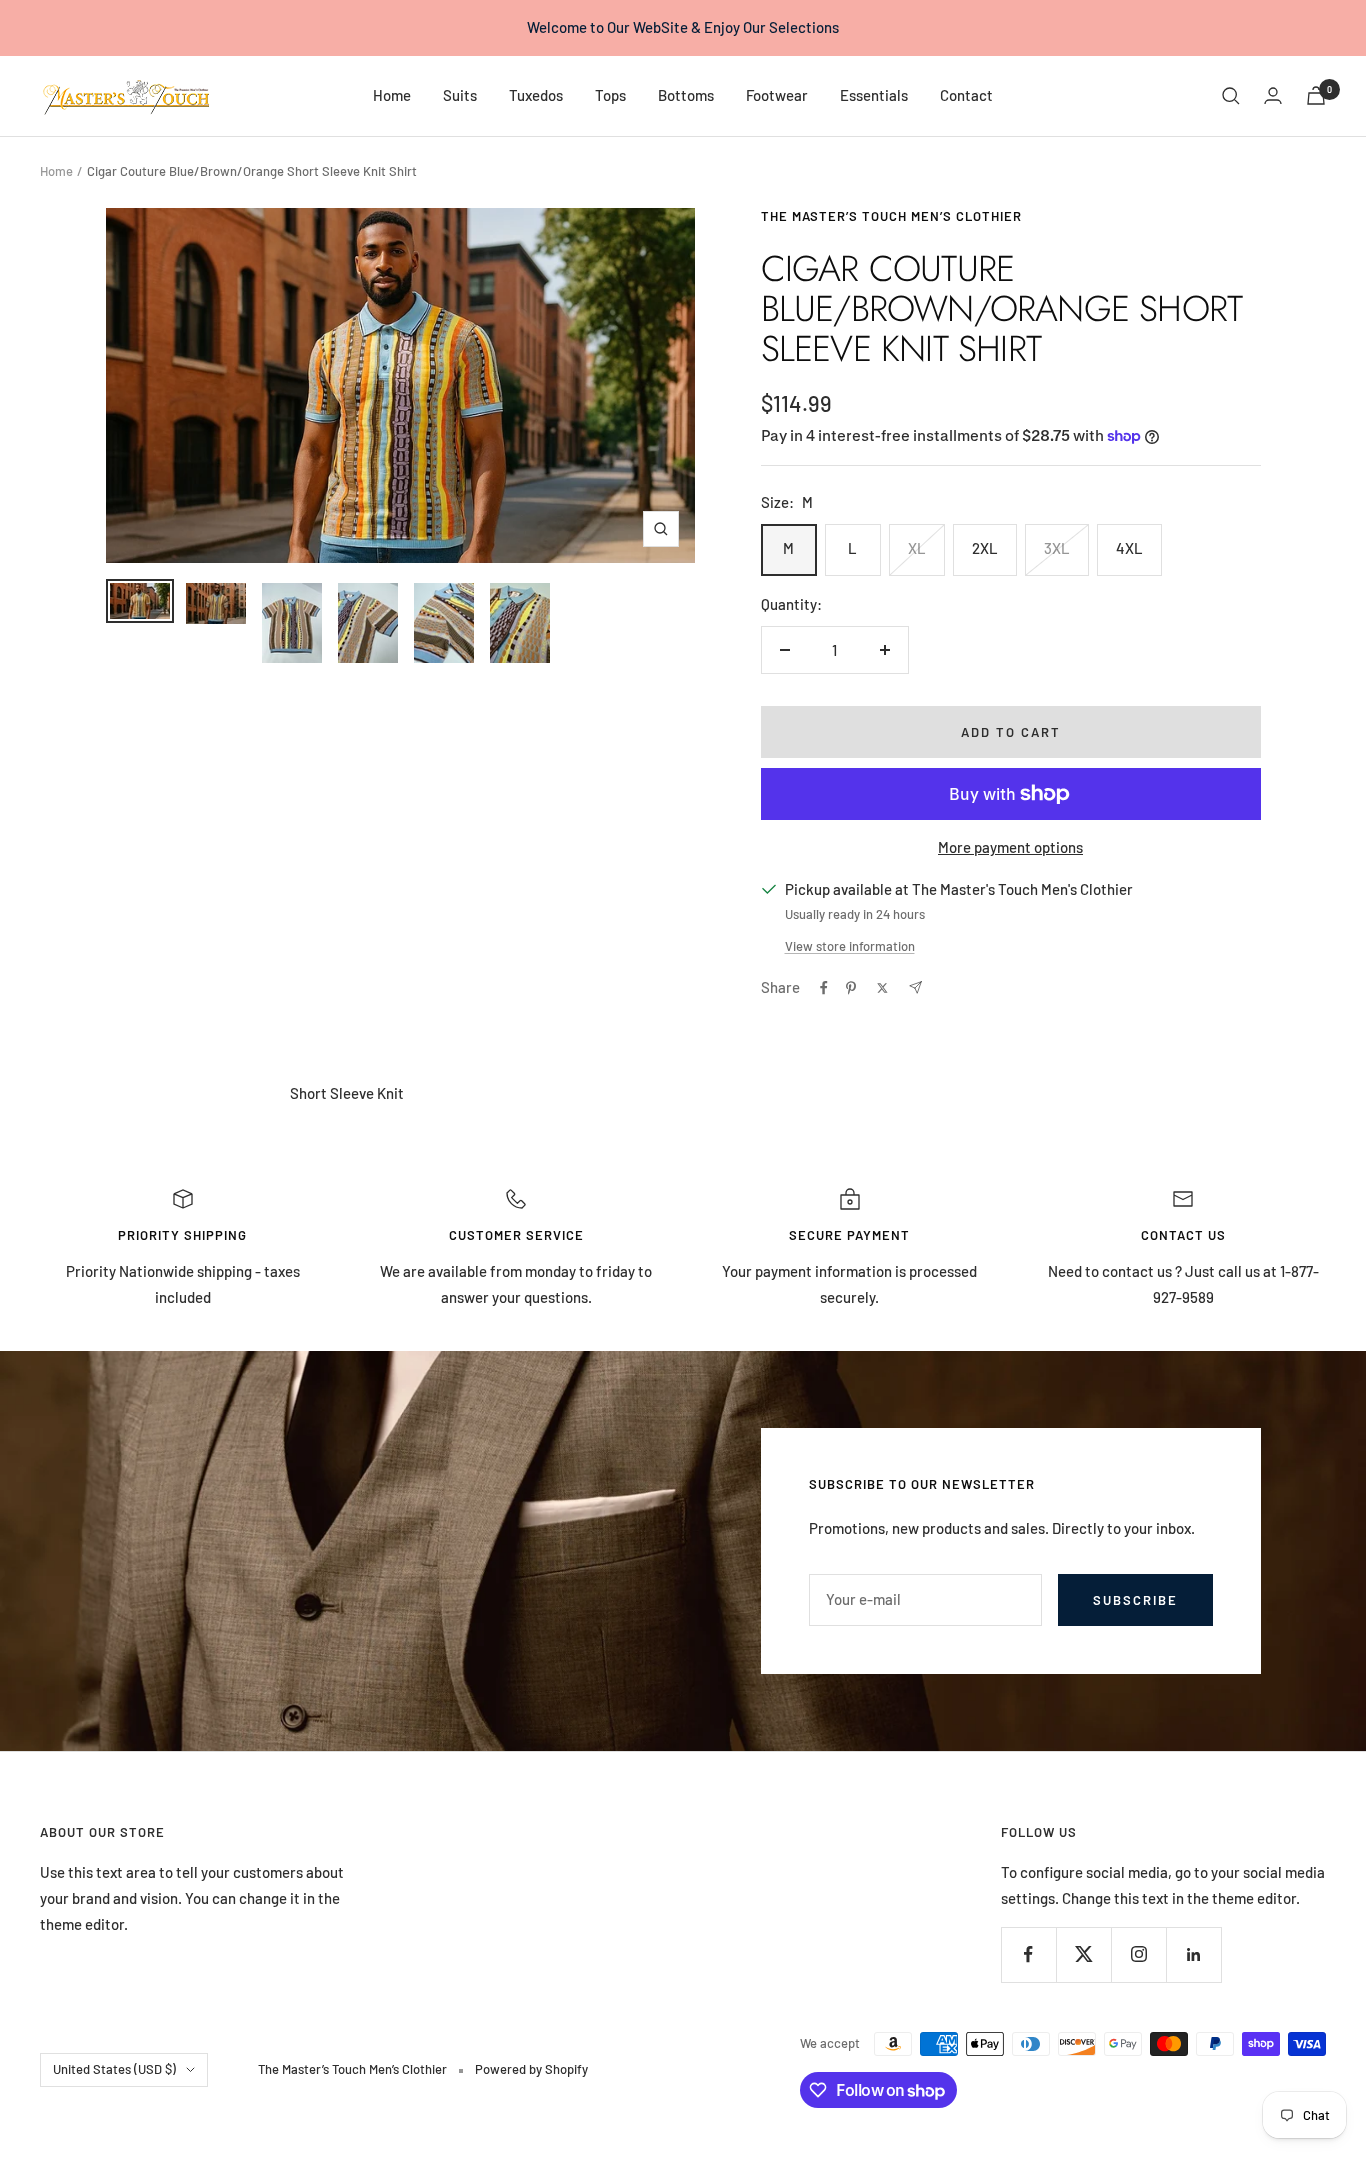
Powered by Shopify (531, 2069)
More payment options (1010, 847)
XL (917, 548)
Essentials (874, 95)
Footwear (777, 95)
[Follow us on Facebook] (1028, 1954)
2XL (985, 548)
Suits (460, 95)
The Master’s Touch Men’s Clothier (891, 216)
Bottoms (686, 95)
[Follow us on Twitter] (1083, 1954)
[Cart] (1316, 95)
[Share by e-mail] (915, 987)
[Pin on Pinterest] (851, 988)
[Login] (1273, 95)
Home (392, 95)
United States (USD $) (114, 2069)
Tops (610, 95)
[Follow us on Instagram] (1138, 1954)
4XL (1129, 548)
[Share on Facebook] (824, 988)
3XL (1057, 548)
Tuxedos (536, 95)
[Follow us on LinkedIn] (1193, 1954)
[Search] (1231, 96)
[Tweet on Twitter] (882, 988)
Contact (966, 95)
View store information (850, 946)
